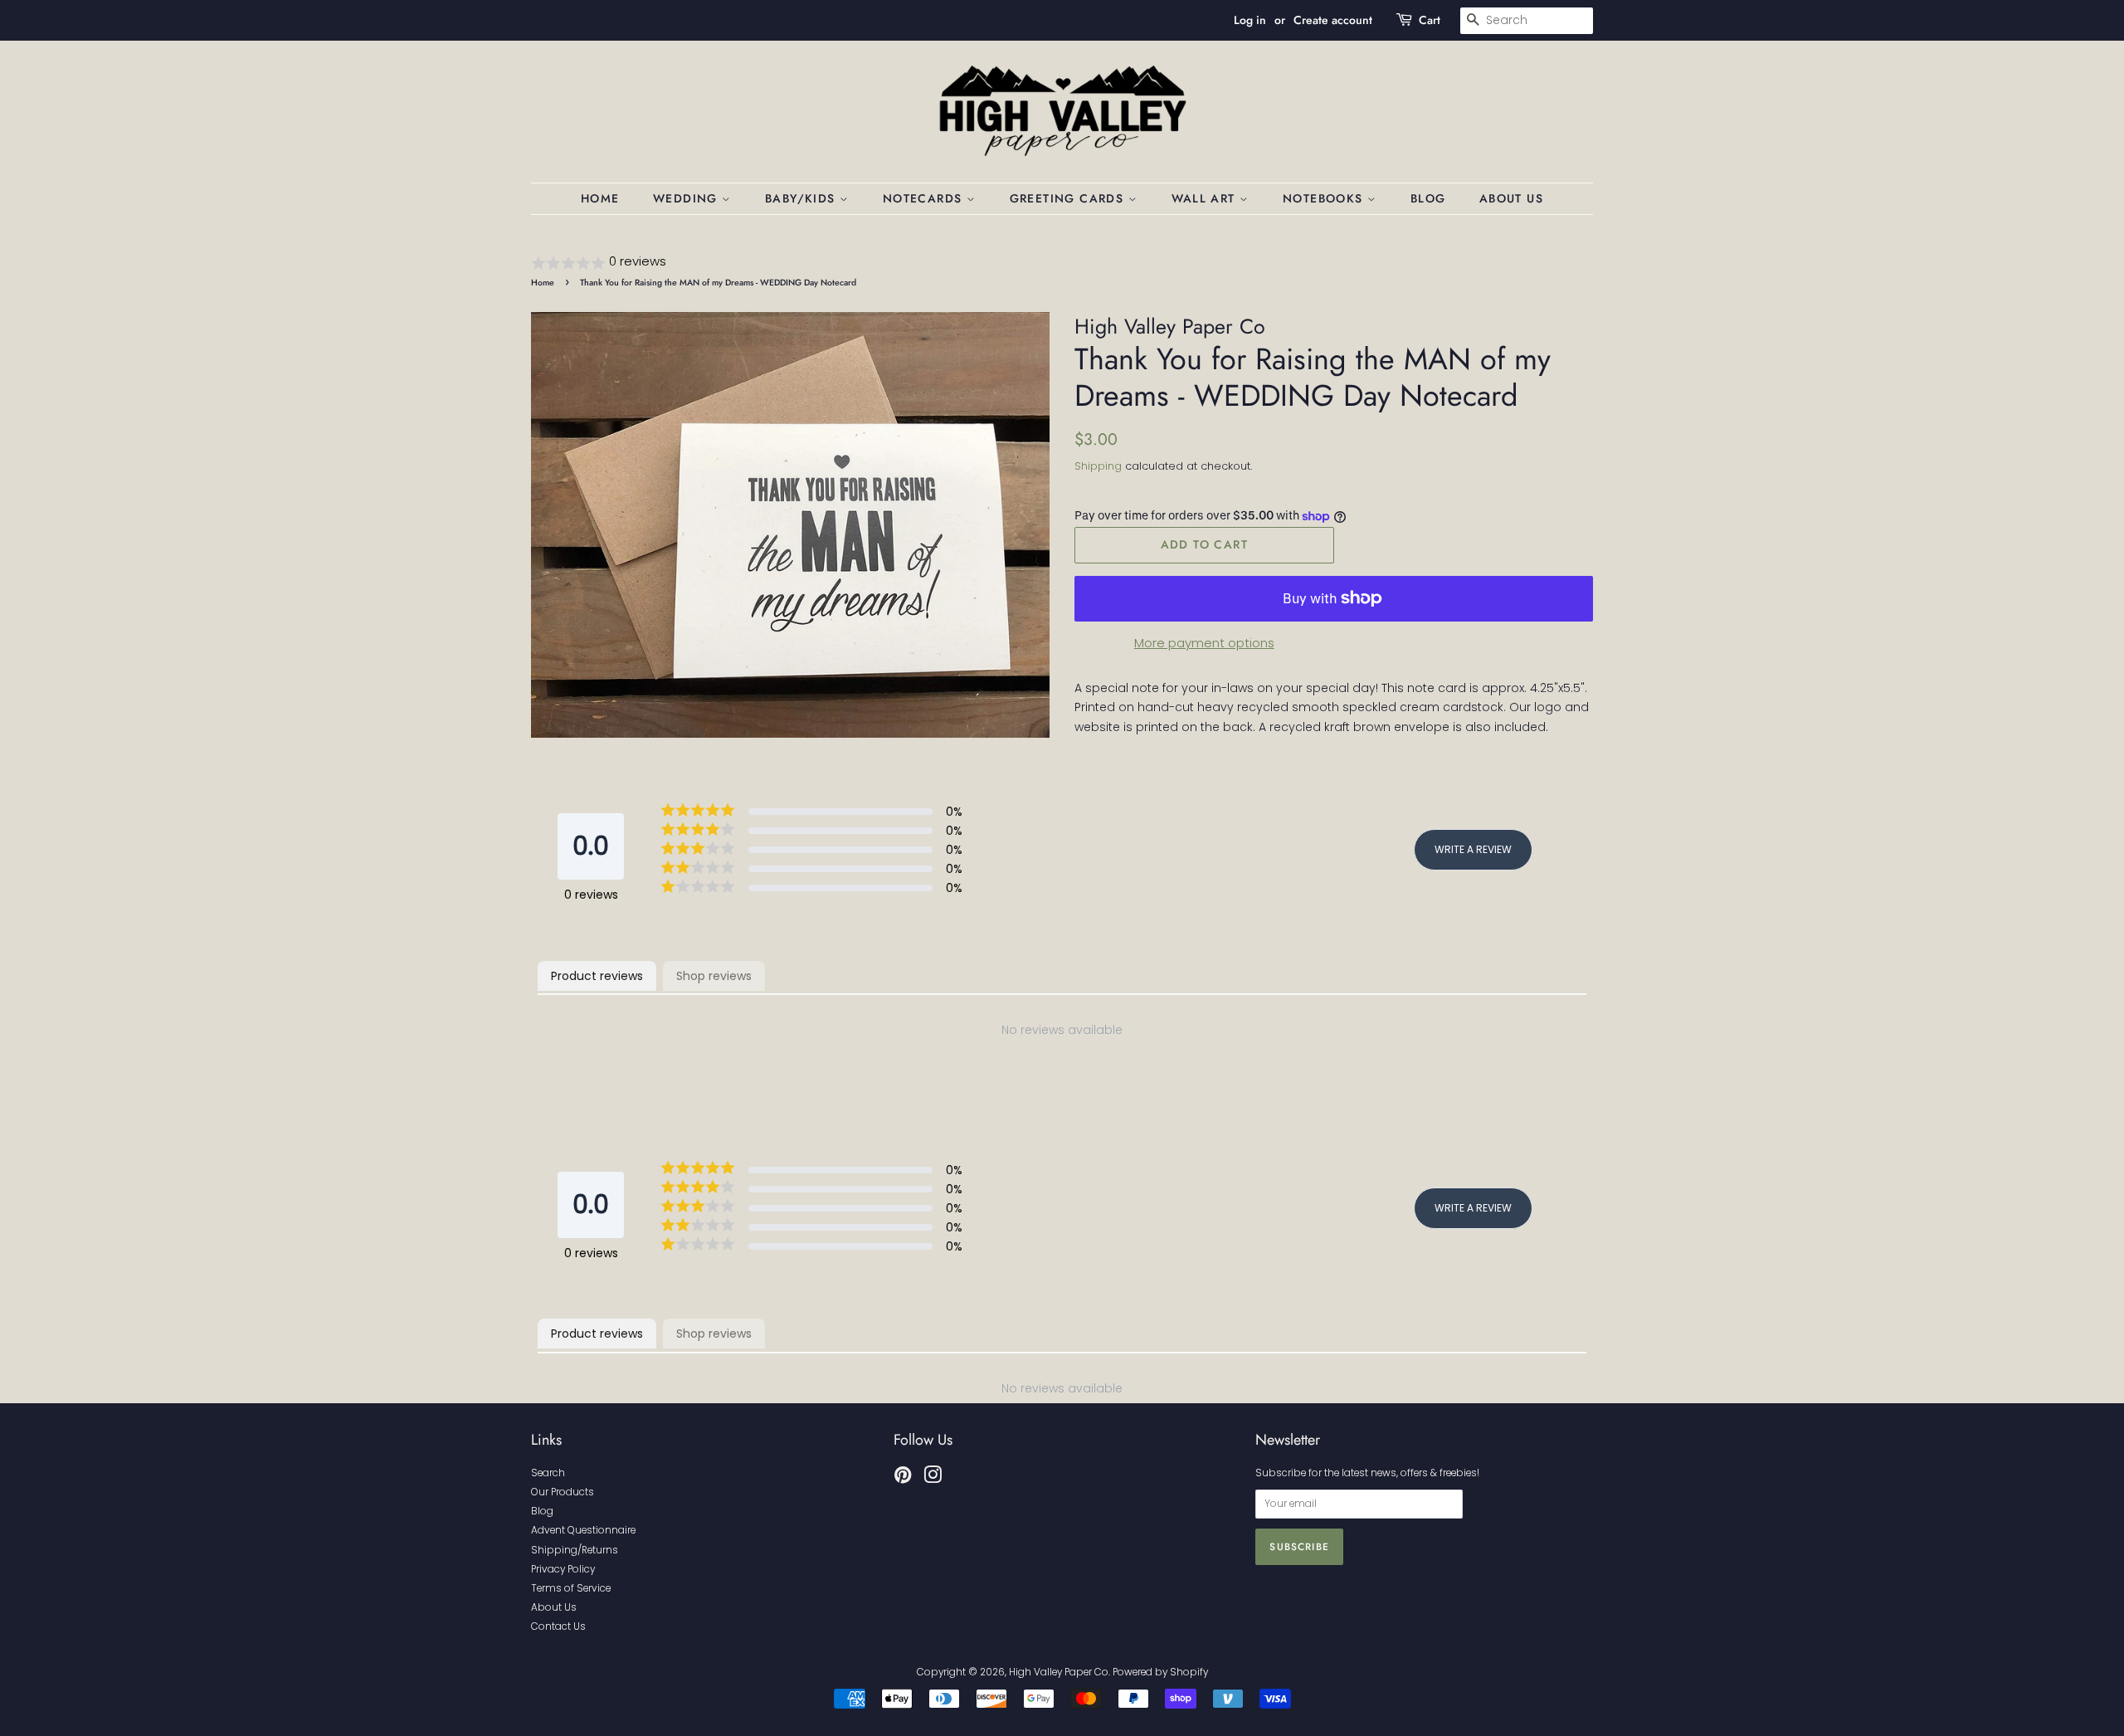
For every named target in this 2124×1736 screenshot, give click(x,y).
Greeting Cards (1069, 198)
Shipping (1098, 466)
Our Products (563, 1492)
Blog (1428, 198)
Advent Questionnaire (583, 1530)
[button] (1062, 263)
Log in (1250, 20)
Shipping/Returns (575, 1550)
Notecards (925, 198)
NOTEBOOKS (1325, 198)
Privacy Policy (563, 1569)
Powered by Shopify (1160, 1672)
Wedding (687, 198)
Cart (1430, 20)
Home (600, 198)
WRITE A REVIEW (1473, 849)
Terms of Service (571, 1588)
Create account (1333, 20)
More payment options (1204, 643)
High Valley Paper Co (1059, 1672)
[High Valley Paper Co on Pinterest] (903, 1479)
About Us (1511, 198)
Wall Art (1206, 198)
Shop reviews (714, 976)
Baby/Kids (802, 198)
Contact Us (558, 1626)
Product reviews (597, 976)
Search (548, 1473)
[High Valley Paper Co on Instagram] (933, 1479)
